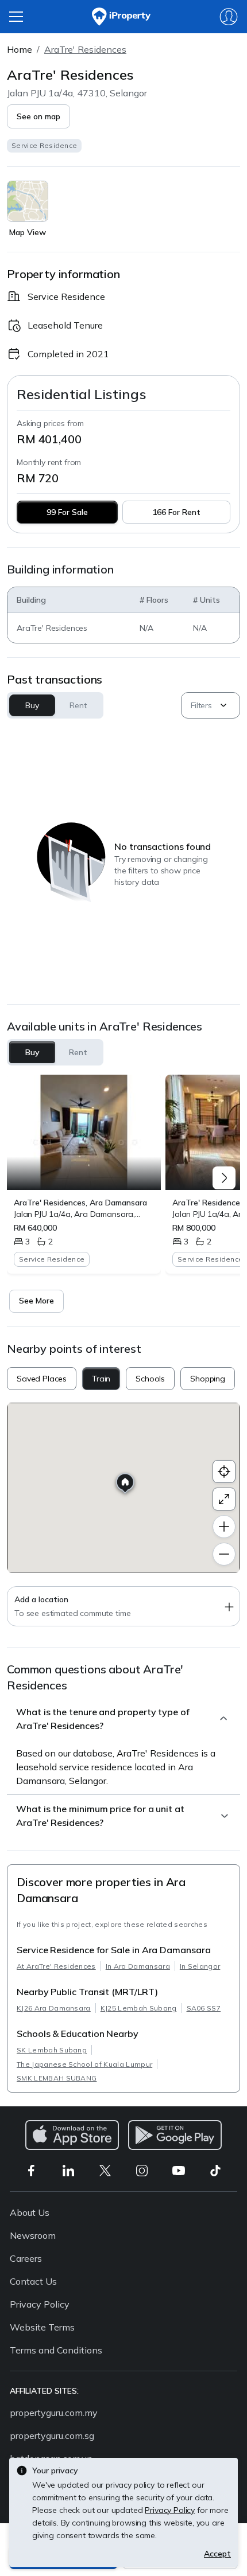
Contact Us (33, 2281)
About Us (30, 2212)
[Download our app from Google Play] (175, 2135)
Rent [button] (78, 705)
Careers (26, 2258)
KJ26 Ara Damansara (54, 2008)
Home (20, 49)
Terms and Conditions (56, 2350)
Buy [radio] (32, 1052)
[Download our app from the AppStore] (72, 2135)
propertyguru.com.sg (52, 2436)
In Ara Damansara (138, 1966)
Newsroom (33, 2235)
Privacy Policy (40, 2304)
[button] (38, 116)
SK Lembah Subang (52, 2050)
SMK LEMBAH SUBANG (57, 2078)
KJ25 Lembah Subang (139, 2008)
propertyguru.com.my (54, 2413)
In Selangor (200, 1966)
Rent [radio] (78, 1052)
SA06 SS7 (204, 2008)
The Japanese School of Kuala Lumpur (84, 2064)
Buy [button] (32, 705)
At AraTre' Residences (56, 1966)
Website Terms (42, 2327)
